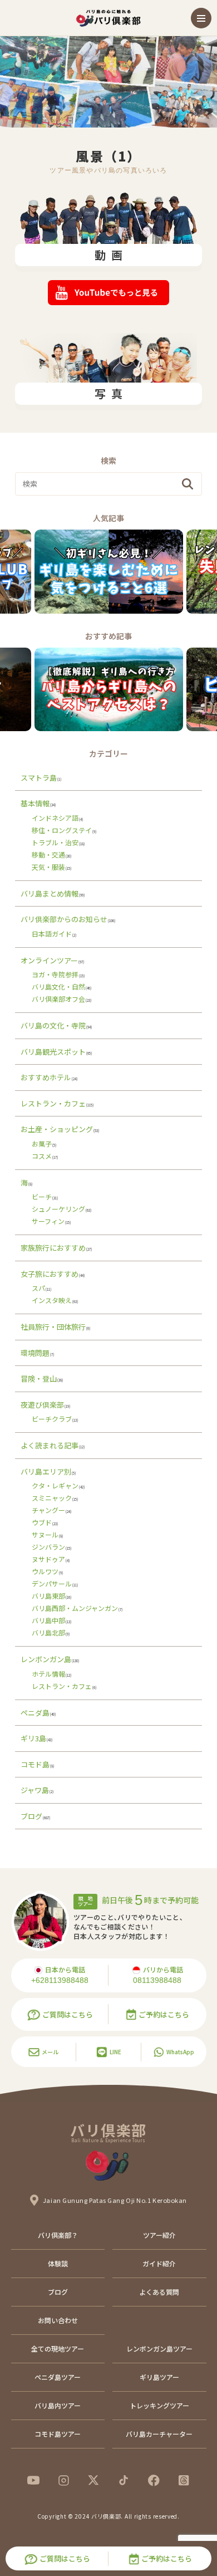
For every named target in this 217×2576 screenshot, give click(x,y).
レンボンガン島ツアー (159, 2349)
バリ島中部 (48, 1620)
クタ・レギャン (55, 1485)
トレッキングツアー (159, 2405)
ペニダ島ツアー (58, 2377)
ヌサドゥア (48, 1559)
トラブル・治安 (55, 842)
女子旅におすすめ (50, 1274)
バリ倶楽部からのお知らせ (64, 919)
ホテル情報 (48, 1674)
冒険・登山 (39, 1378)
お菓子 (42, 1143)
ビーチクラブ (52, 1419)
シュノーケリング (58, 1209)
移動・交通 (48, 854)
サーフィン (48, 1221)
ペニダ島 (35, 1713)
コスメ (42, 1156)
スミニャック (52, 1498)
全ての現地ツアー (58, 2349)
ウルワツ (45, 1571)
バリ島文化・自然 (58, 986)
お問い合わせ (58, 2320)
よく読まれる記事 (50, 1445)
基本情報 (35, 803)
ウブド (42, 1522)
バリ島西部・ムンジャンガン (75, 1608)
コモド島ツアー (58, 2434)
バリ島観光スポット (53, 1052)
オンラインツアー (49, 960)
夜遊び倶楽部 (42, 1405)
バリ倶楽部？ (58, 2235)
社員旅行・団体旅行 (53, 1327)
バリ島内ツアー (58, 2405)
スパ (38, 1288)
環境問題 (35, 1353)
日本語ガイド (52, 934)
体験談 (58, 2263)
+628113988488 (60, 1980)
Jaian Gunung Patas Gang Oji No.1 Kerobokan (115, 2200)
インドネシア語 (55, 818)
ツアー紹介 (159, 2235)
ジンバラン (48, 1547)
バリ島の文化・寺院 (53, 1025)
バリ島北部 (48, 1632)
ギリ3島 (33, 1738)
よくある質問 (159, 2292)
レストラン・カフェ (53, 1103)
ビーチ (42, 1196)
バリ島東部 (48, 1596)
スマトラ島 (39, 778)
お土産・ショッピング (57, 1129)
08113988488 (157, 1980)
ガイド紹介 (159, 2263)
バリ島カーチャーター (159, 2434)
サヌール (45, 1534)
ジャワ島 (35, 1790)
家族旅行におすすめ (53, 1248)
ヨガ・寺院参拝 (55, 974)
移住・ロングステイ (62, 830)
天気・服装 (48, 867)
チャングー (48, 1510)
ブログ (31, 1816)
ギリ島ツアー (159, 2377)
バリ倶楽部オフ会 (58, 999)
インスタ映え (52, 1300)
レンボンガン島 (46, 1659)
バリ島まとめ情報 (50, 893)
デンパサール (52, 1583)
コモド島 (35, 1764)
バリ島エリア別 (46, 1471)
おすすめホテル (46, 1077)
